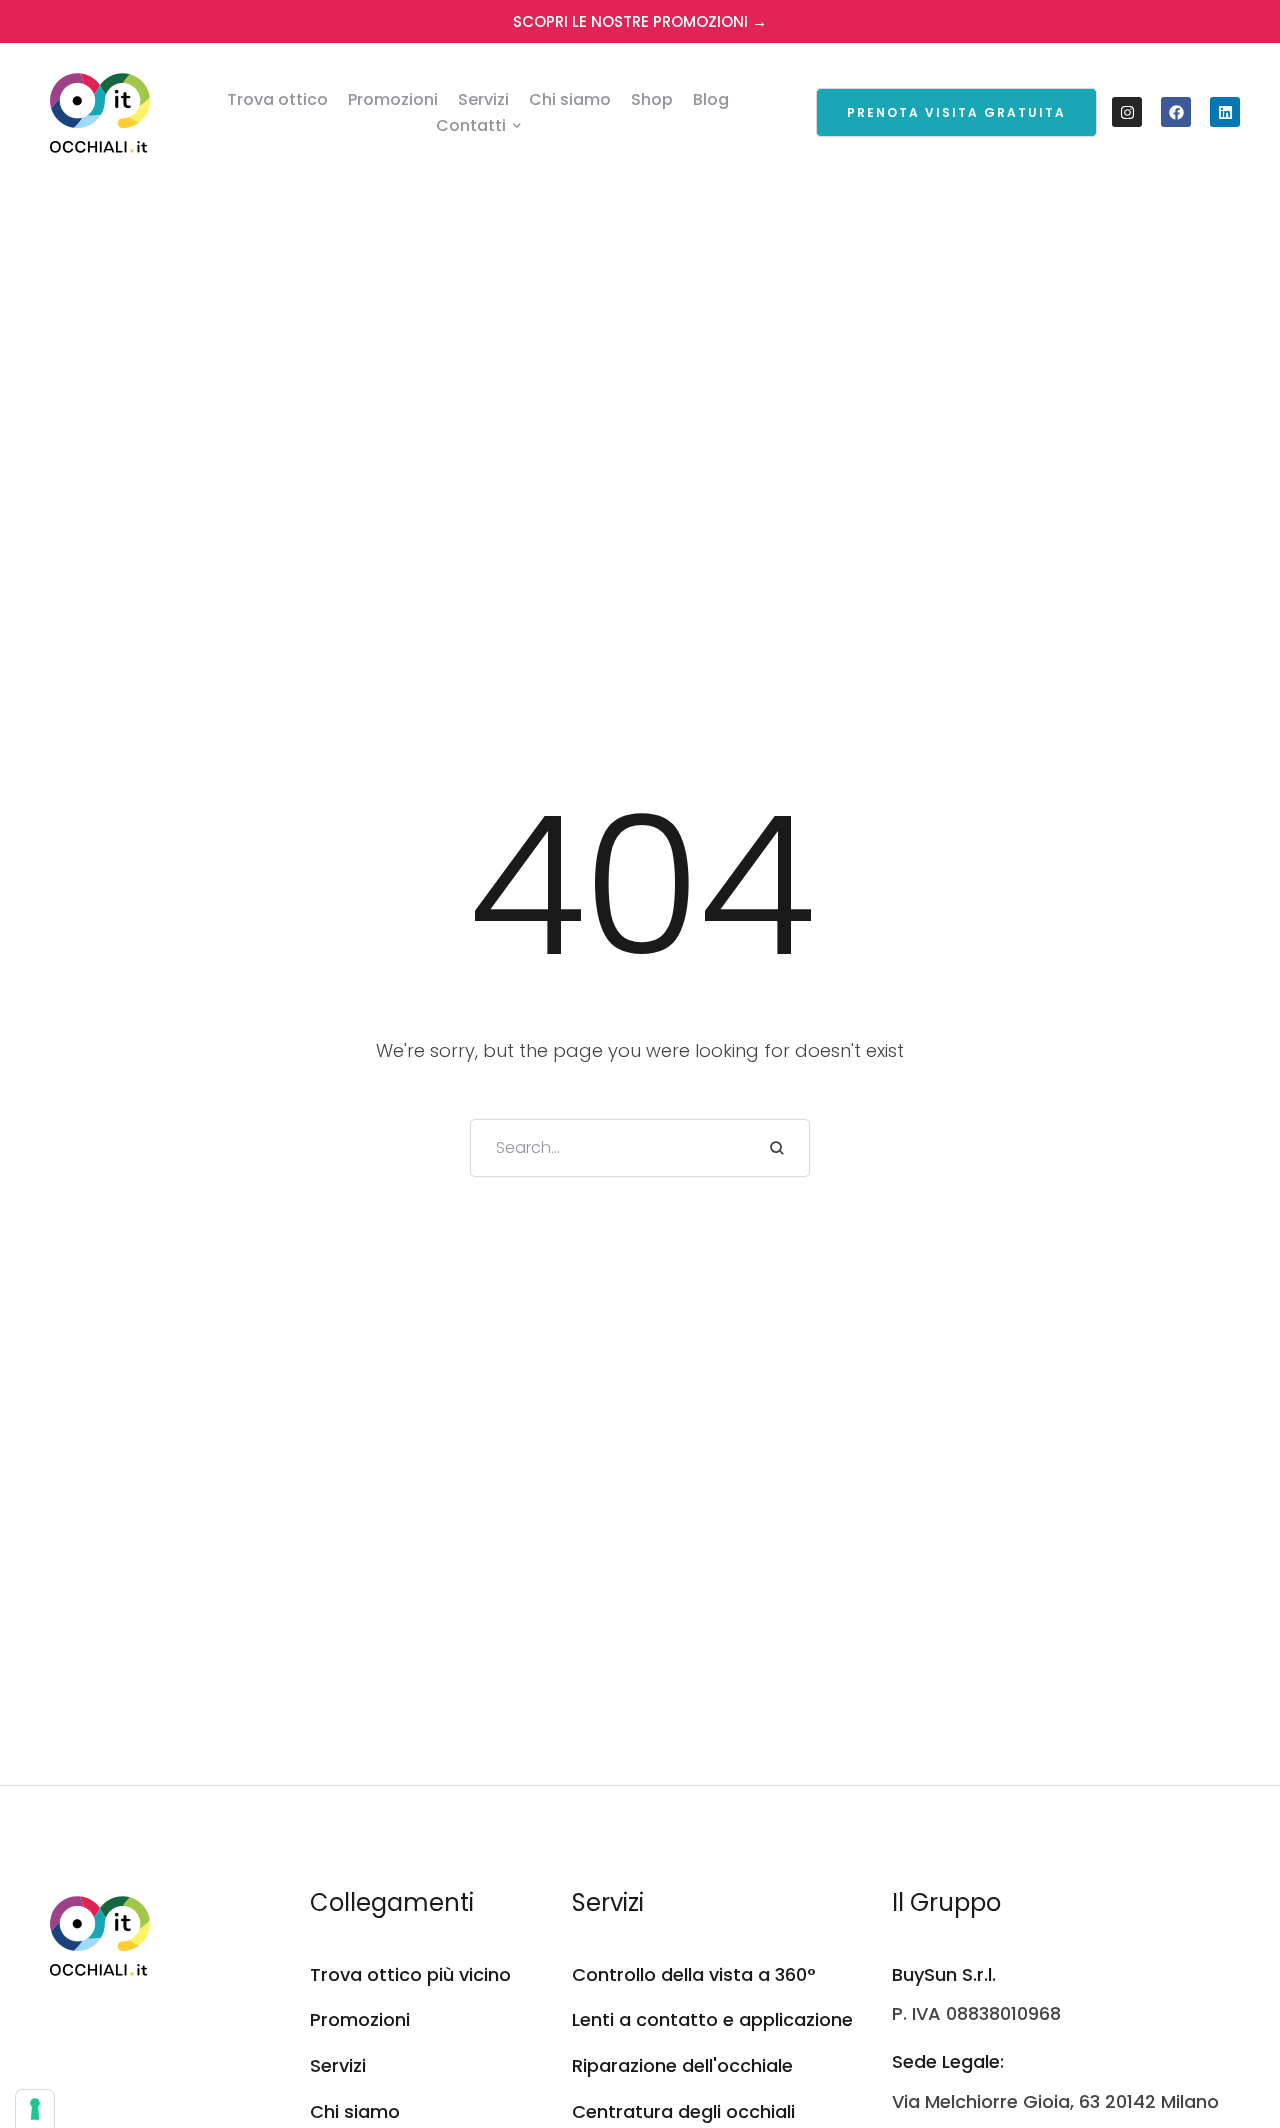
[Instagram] (1127, 112)
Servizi (338, 2065)
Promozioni (360, 2019)
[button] (956, 112)
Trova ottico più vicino (410, 1974)
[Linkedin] (1225, 112)
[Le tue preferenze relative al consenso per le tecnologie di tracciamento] (35, 2109)
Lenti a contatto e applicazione (712, 2019)
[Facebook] (1176, 112)
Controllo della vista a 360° (694, 1974)
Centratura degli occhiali (683, 2111)
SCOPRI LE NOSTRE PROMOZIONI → (640, 21)
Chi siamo (355, 2111)
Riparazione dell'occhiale (682, 2065)
